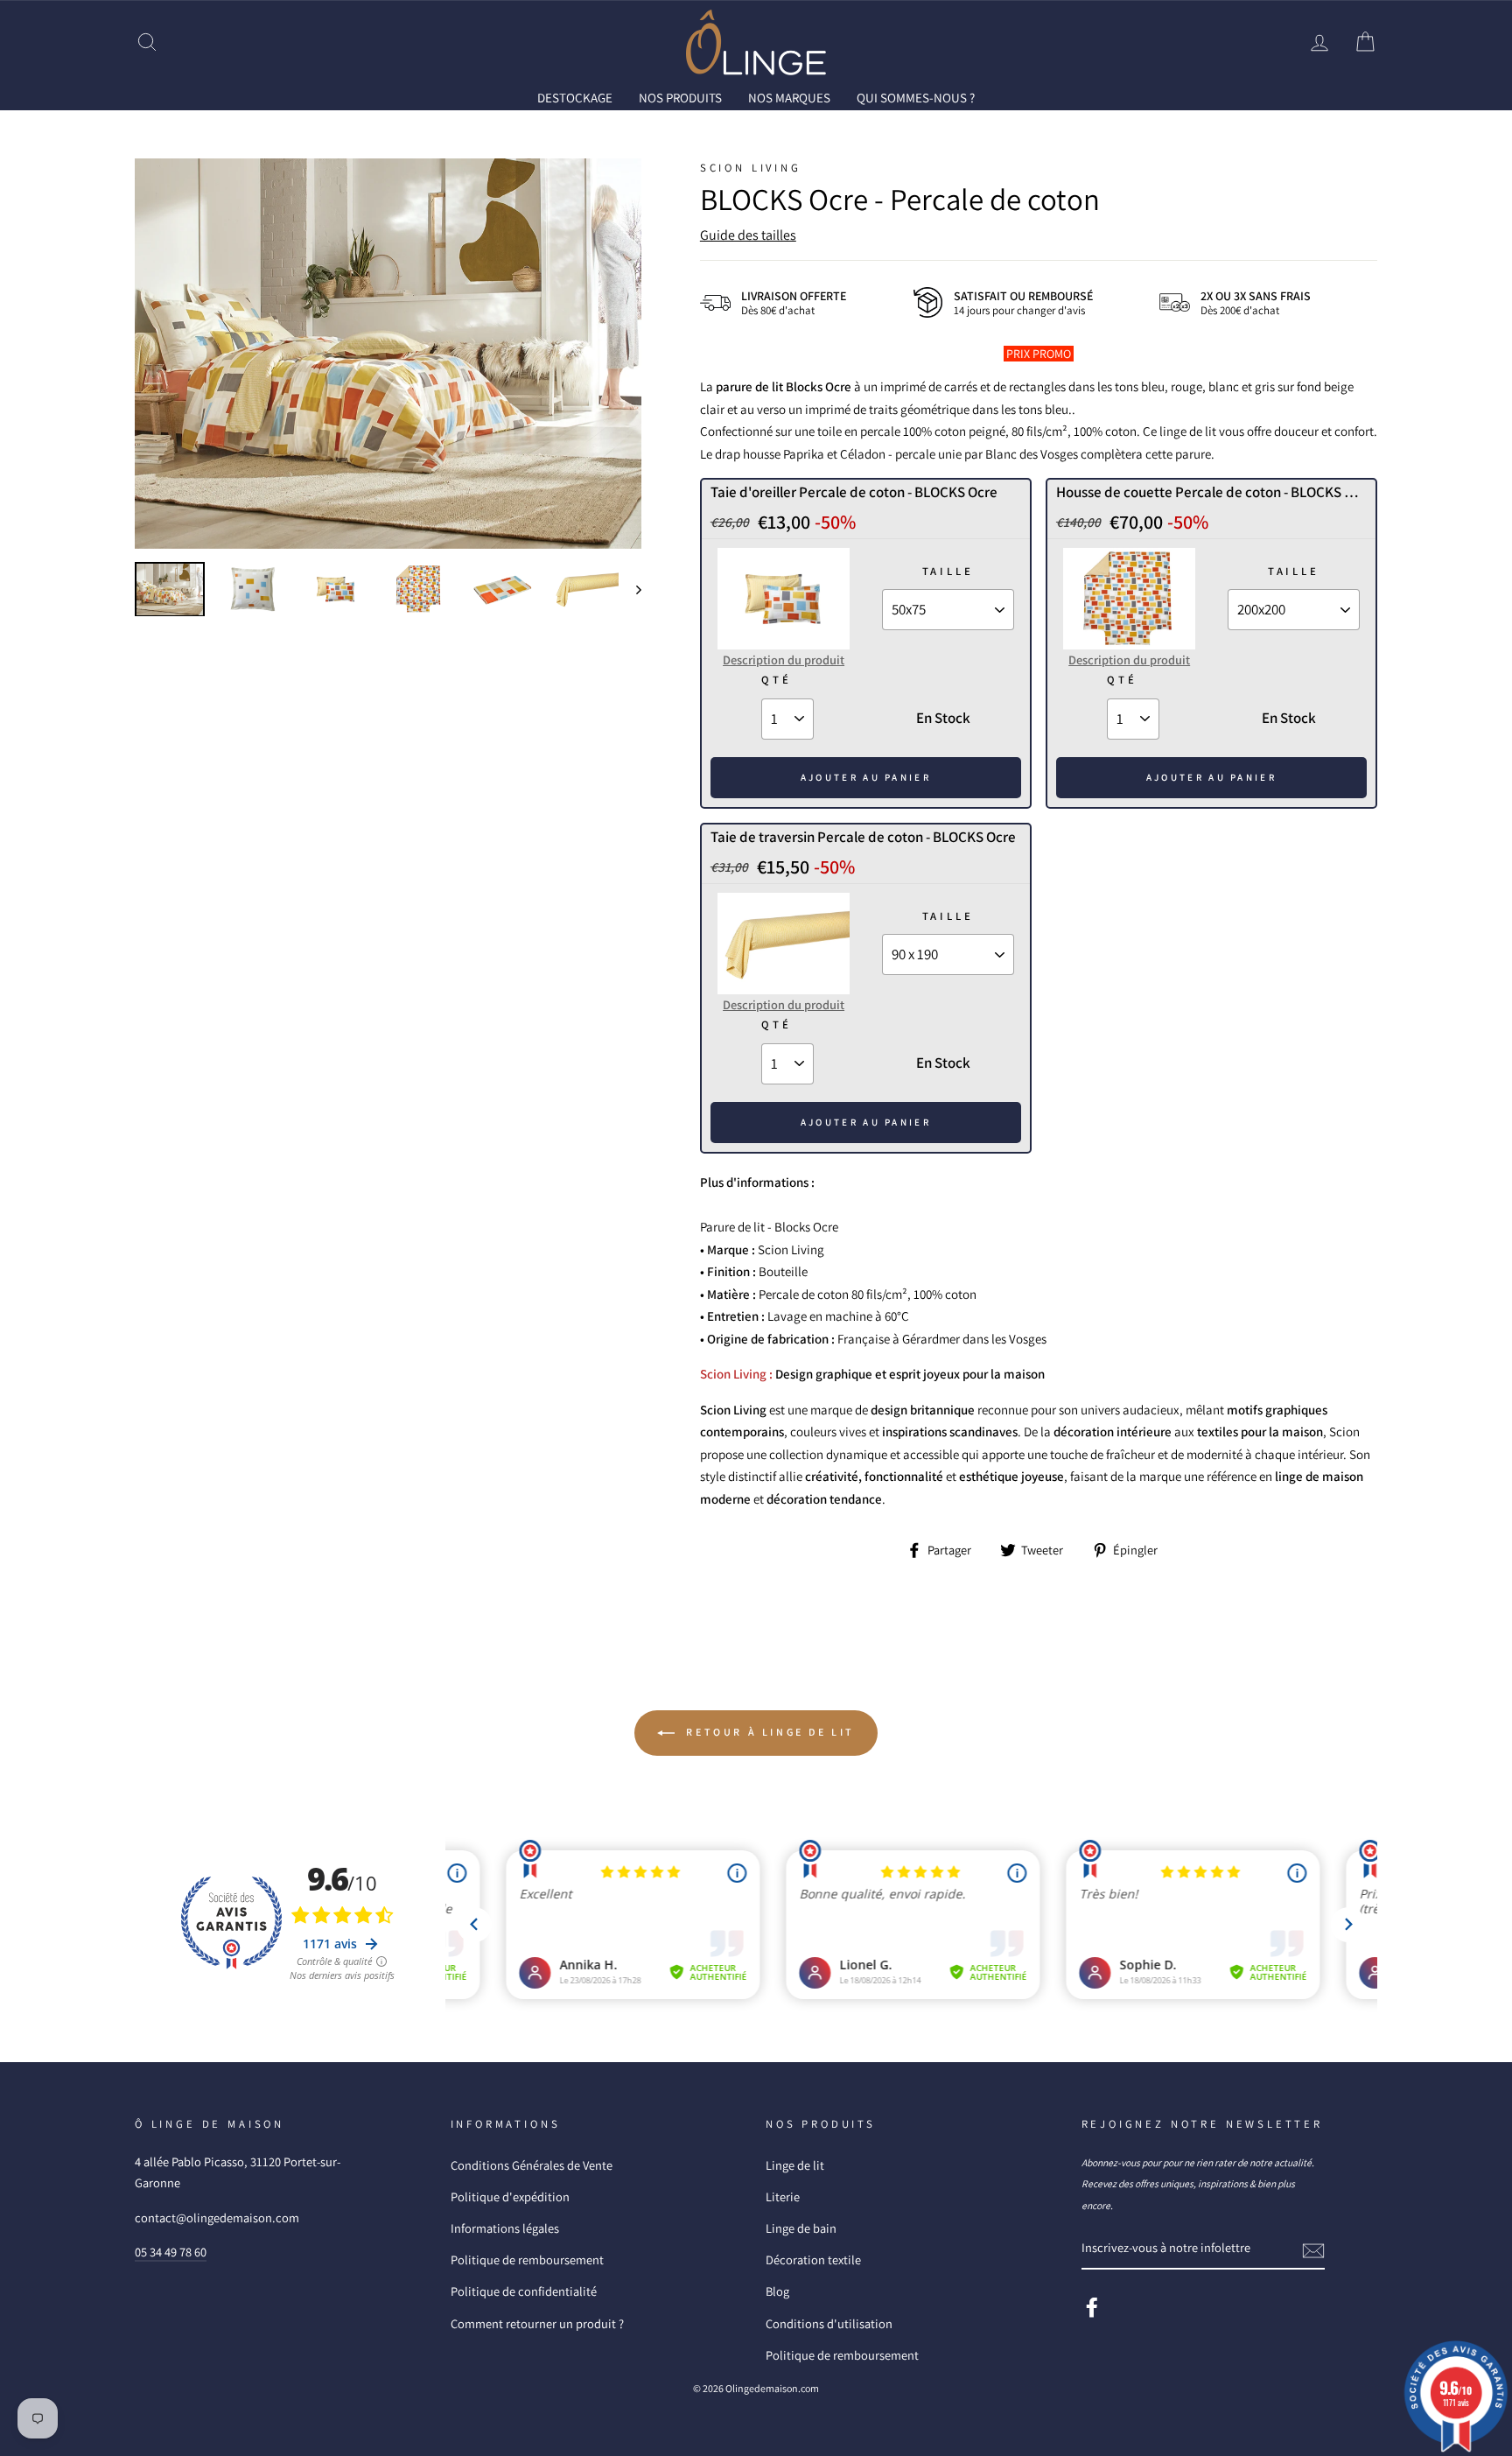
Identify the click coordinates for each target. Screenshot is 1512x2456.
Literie (783, 2196)
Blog (777, 2291)
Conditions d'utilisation (829, 2323)
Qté (776, 680)
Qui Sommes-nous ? (916, 98)
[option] (388, 354)
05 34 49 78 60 (171, 2252)
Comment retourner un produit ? (537, 2323)
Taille (948, 571)
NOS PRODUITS (680, 98)
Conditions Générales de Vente (532, 2165)
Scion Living (751, 168)
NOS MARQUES (789, 98)
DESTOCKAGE (575, 98)
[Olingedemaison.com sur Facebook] (1092, 2307)
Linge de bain (801, 2228)
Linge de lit (795, 2165)
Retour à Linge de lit (768, 1732)
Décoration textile (813, 2260)
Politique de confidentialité (524, 2291)
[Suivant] (630, 589)
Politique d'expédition (510, 2196)
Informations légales (505, 2228)
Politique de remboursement (527, 2260)
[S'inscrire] (1313, 2249)
